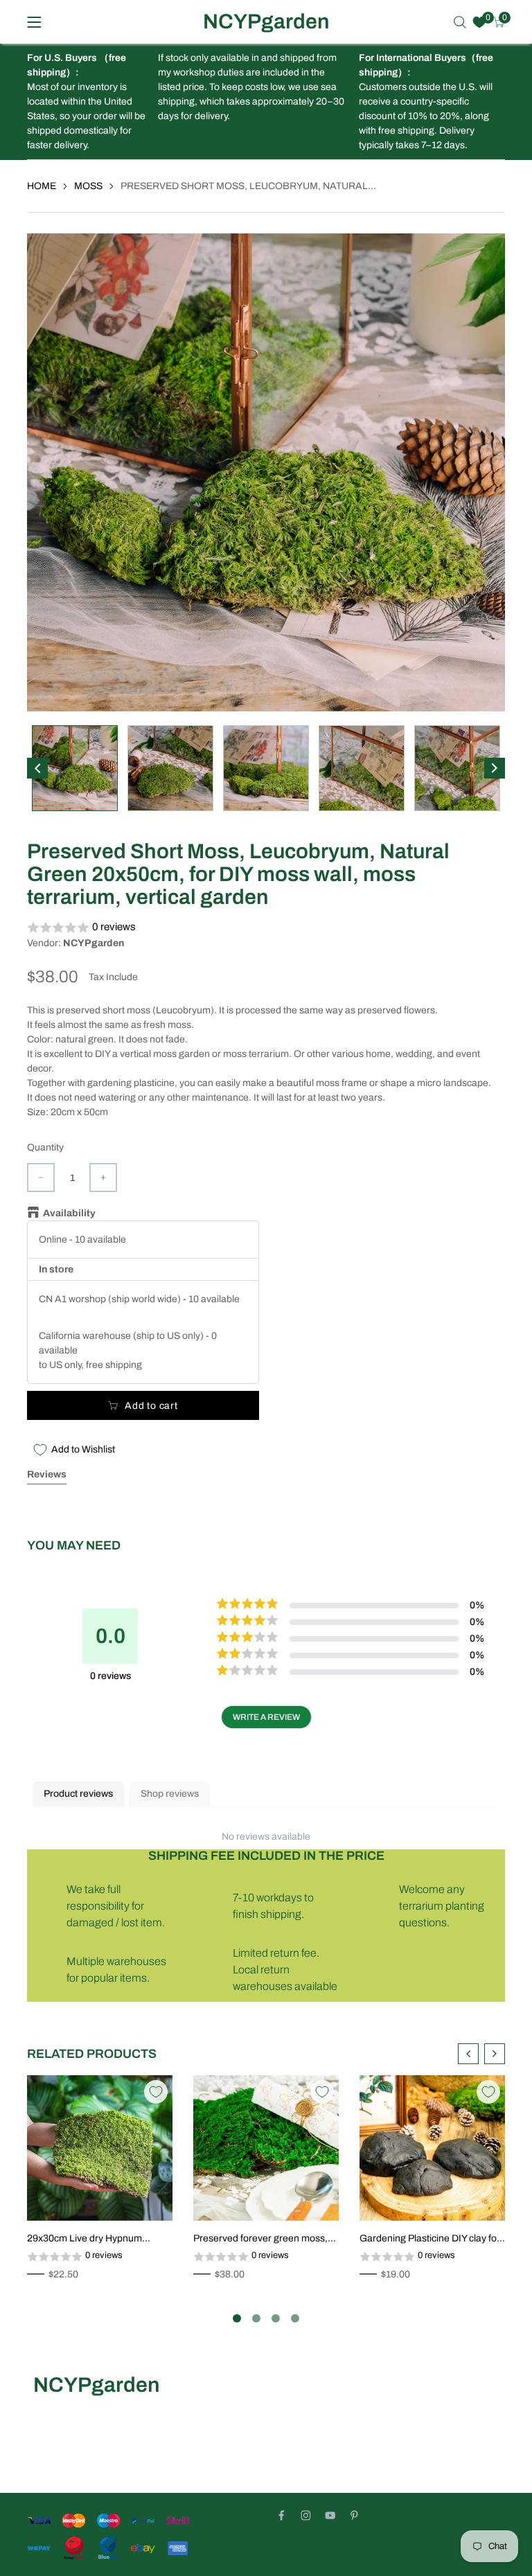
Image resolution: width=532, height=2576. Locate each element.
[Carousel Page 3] (276, 2318)
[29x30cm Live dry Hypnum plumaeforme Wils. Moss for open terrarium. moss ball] (100, 2148)
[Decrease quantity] (41, 1178)
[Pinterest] (354, 2515)
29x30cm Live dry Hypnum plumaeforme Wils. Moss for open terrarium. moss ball (99, 2239)
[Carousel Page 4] (295, 2318)
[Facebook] (282, 2515)
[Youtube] (330, 2515)
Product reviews (78, 1794)
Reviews (47, 1474)
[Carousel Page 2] (256, 2318)
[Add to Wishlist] (156, 2092)
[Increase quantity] (103, 1178)
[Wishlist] (479, 22)
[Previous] (37, 768)
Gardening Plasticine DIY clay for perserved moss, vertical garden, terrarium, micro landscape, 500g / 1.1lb (431, 2239)
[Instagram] (306, 2515)
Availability (69, 1213)
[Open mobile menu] (34, 22)
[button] (266, 928)
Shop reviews (170, 1794)
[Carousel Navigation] (481, 2054)
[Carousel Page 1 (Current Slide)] (237, 2318)
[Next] (495, 768)
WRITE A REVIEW (266, 1717)
